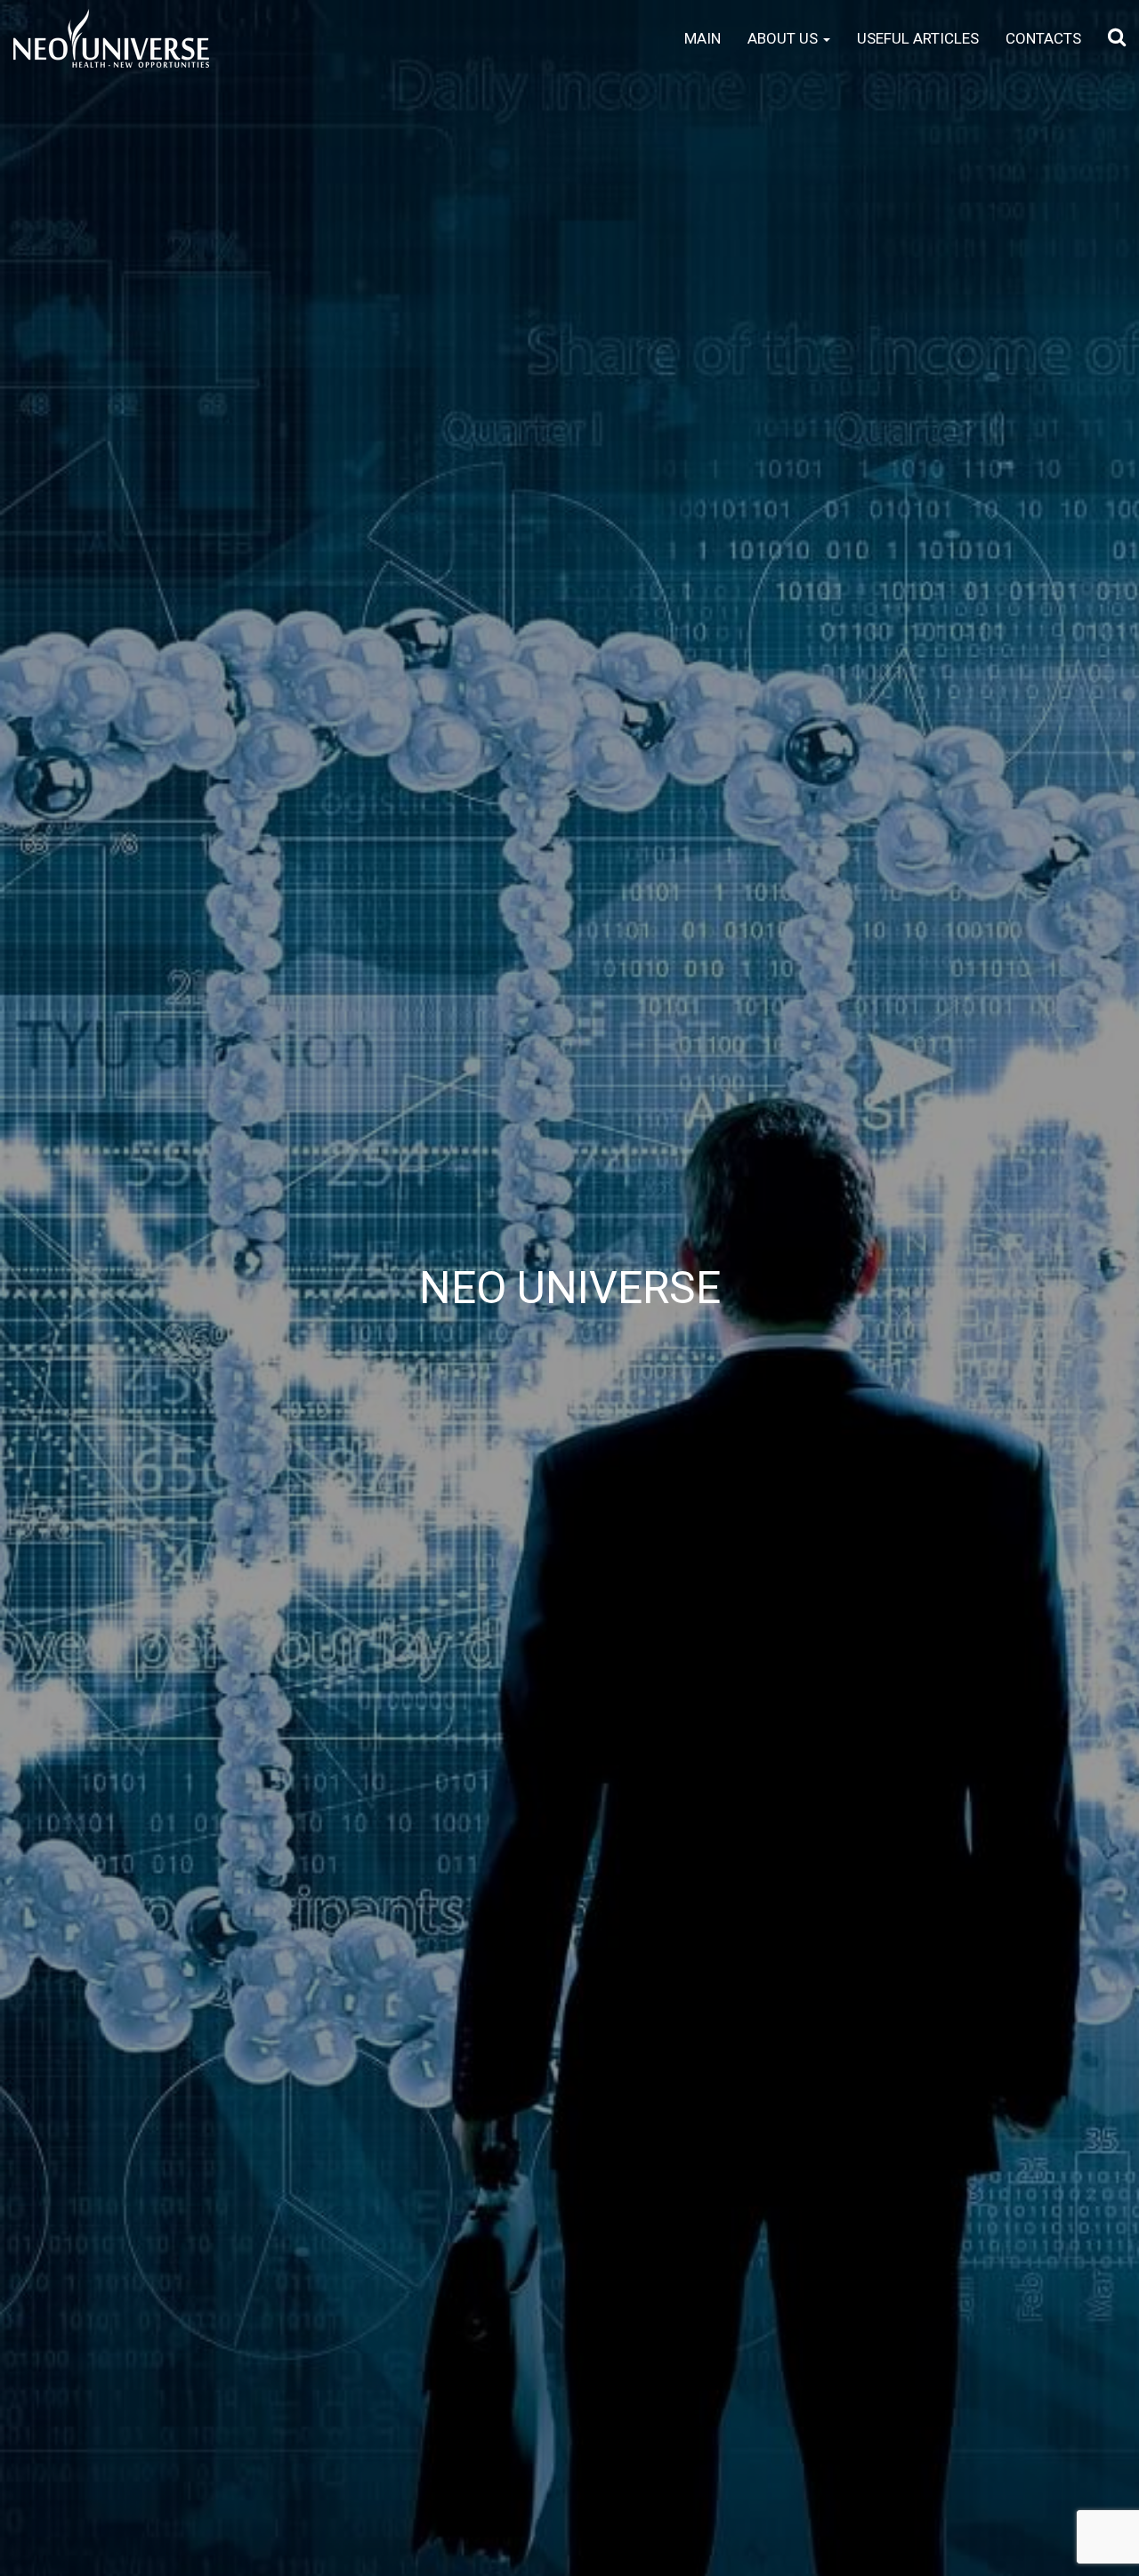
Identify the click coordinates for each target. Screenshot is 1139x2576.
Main (703, 38)
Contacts (1043, 38)
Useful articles (918, 38)
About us (784, 38)
